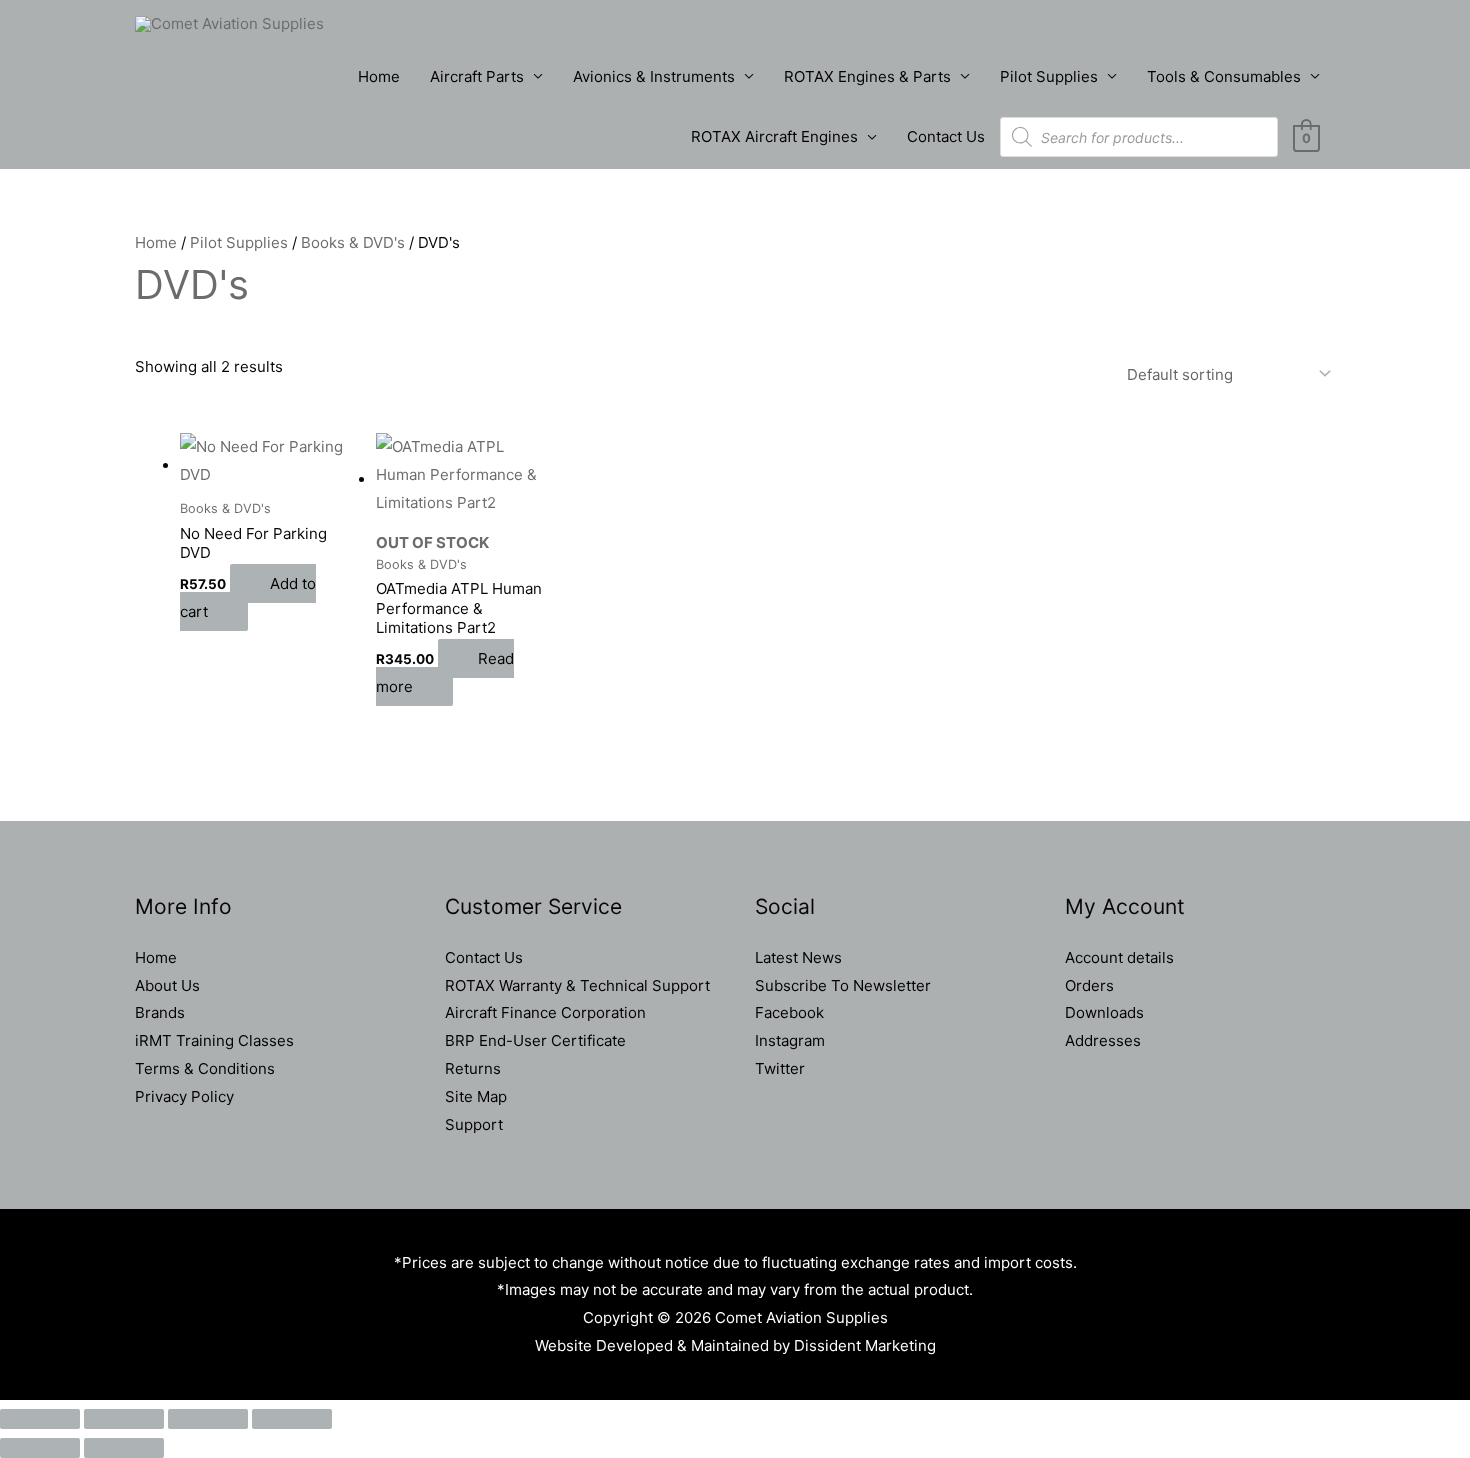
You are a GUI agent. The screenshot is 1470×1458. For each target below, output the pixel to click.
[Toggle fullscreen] (124, 1419)
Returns (473, 1068)
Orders (1089, 985)
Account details (1119, 957)
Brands (160, 1012)
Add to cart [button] (248, 597)
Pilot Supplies (1049, 76)
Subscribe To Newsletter (843, 985)
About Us (167, 985)
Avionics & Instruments (654, 76)
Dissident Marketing (865, 1345)
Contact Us (946, 136)
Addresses (1103, 1040)
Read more (445, 672)
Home (379, 76)
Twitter (780, 1068)
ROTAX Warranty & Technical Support (577, 985)
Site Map (476, 1096)
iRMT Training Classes (214, 1040)
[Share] (208, 1419)
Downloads (1104, 1012)
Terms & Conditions (205, 1068)
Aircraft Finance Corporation (545, 1012)
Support (474, 1124)
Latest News (798, 957)
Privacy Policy (184, 1096)
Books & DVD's (353, 242)
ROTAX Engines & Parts (867, 76)
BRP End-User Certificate (535, 1040)
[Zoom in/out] (40, 1419)
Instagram (790, 1040)
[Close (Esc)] (292, 1419)
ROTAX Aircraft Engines (774, 136)
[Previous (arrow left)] (40, 1448)
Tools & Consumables (1224, 76)
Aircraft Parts (477, 76)
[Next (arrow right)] (124, 1448)
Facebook (789, 1012)
